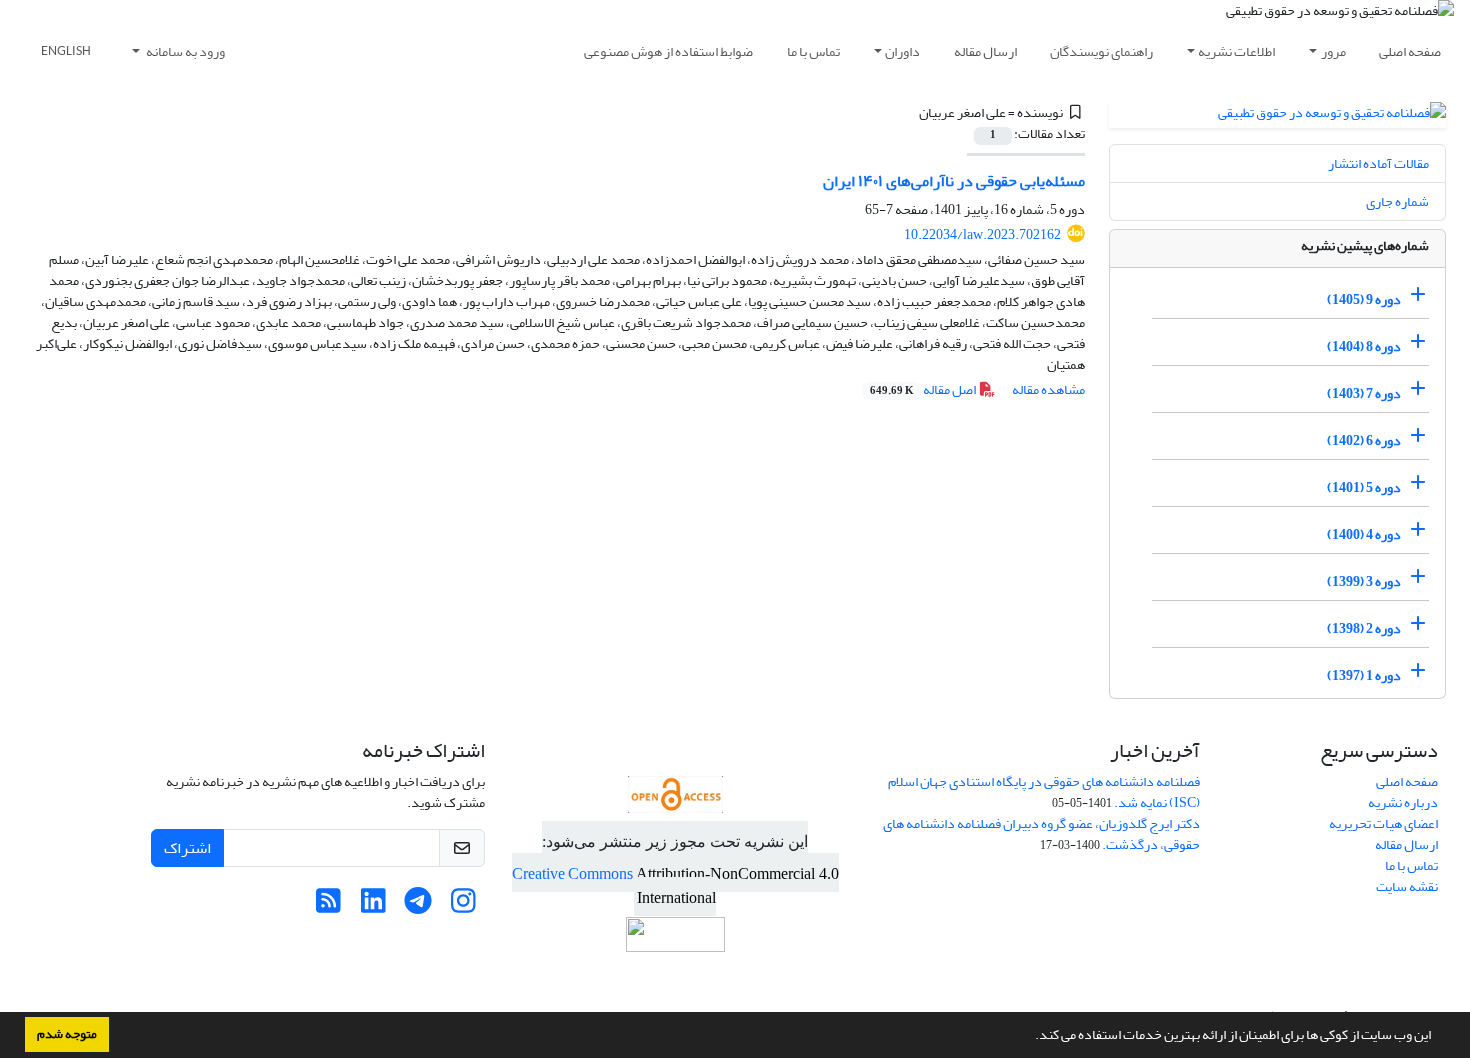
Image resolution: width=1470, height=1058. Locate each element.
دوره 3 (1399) (1364, 581)
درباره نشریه (1403, 802)
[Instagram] (463, 906)
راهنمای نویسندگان (1101, 51)
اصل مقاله (924, 389)
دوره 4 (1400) (1364, 534)
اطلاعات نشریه (1236, 51)
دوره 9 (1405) (1364, 299)
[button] (1030, 1037)
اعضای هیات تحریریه (1383, 823)
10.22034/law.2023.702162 (982, 234)
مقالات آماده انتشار (1378, 163)
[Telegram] (418, 906)
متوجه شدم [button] (67, 1034)
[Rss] (328, 906)
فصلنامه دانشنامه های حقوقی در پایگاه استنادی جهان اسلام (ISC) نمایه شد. (1044, 792)
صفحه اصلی (1410, 51)
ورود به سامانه (184, 51)
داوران (902, 51)
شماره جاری (1397, 201)
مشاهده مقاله (1048, 389)
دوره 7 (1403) (1364, 393)
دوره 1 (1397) (1364, 675)
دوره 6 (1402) (1364, 440)
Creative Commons (574, 874)
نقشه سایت (1407, 886)
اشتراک (187, 848)
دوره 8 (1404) (1364, 346)
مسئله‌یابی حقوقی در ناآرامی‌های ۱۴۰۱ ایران (954, 181)
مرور (1333, 51)
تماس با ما (813, 51)
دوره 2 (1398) (1364, 628)
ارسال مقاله (985, 51)
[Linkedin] (373, 906)
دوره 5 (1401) (1364, 487)
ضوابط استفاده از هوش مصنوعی (668, 51)
